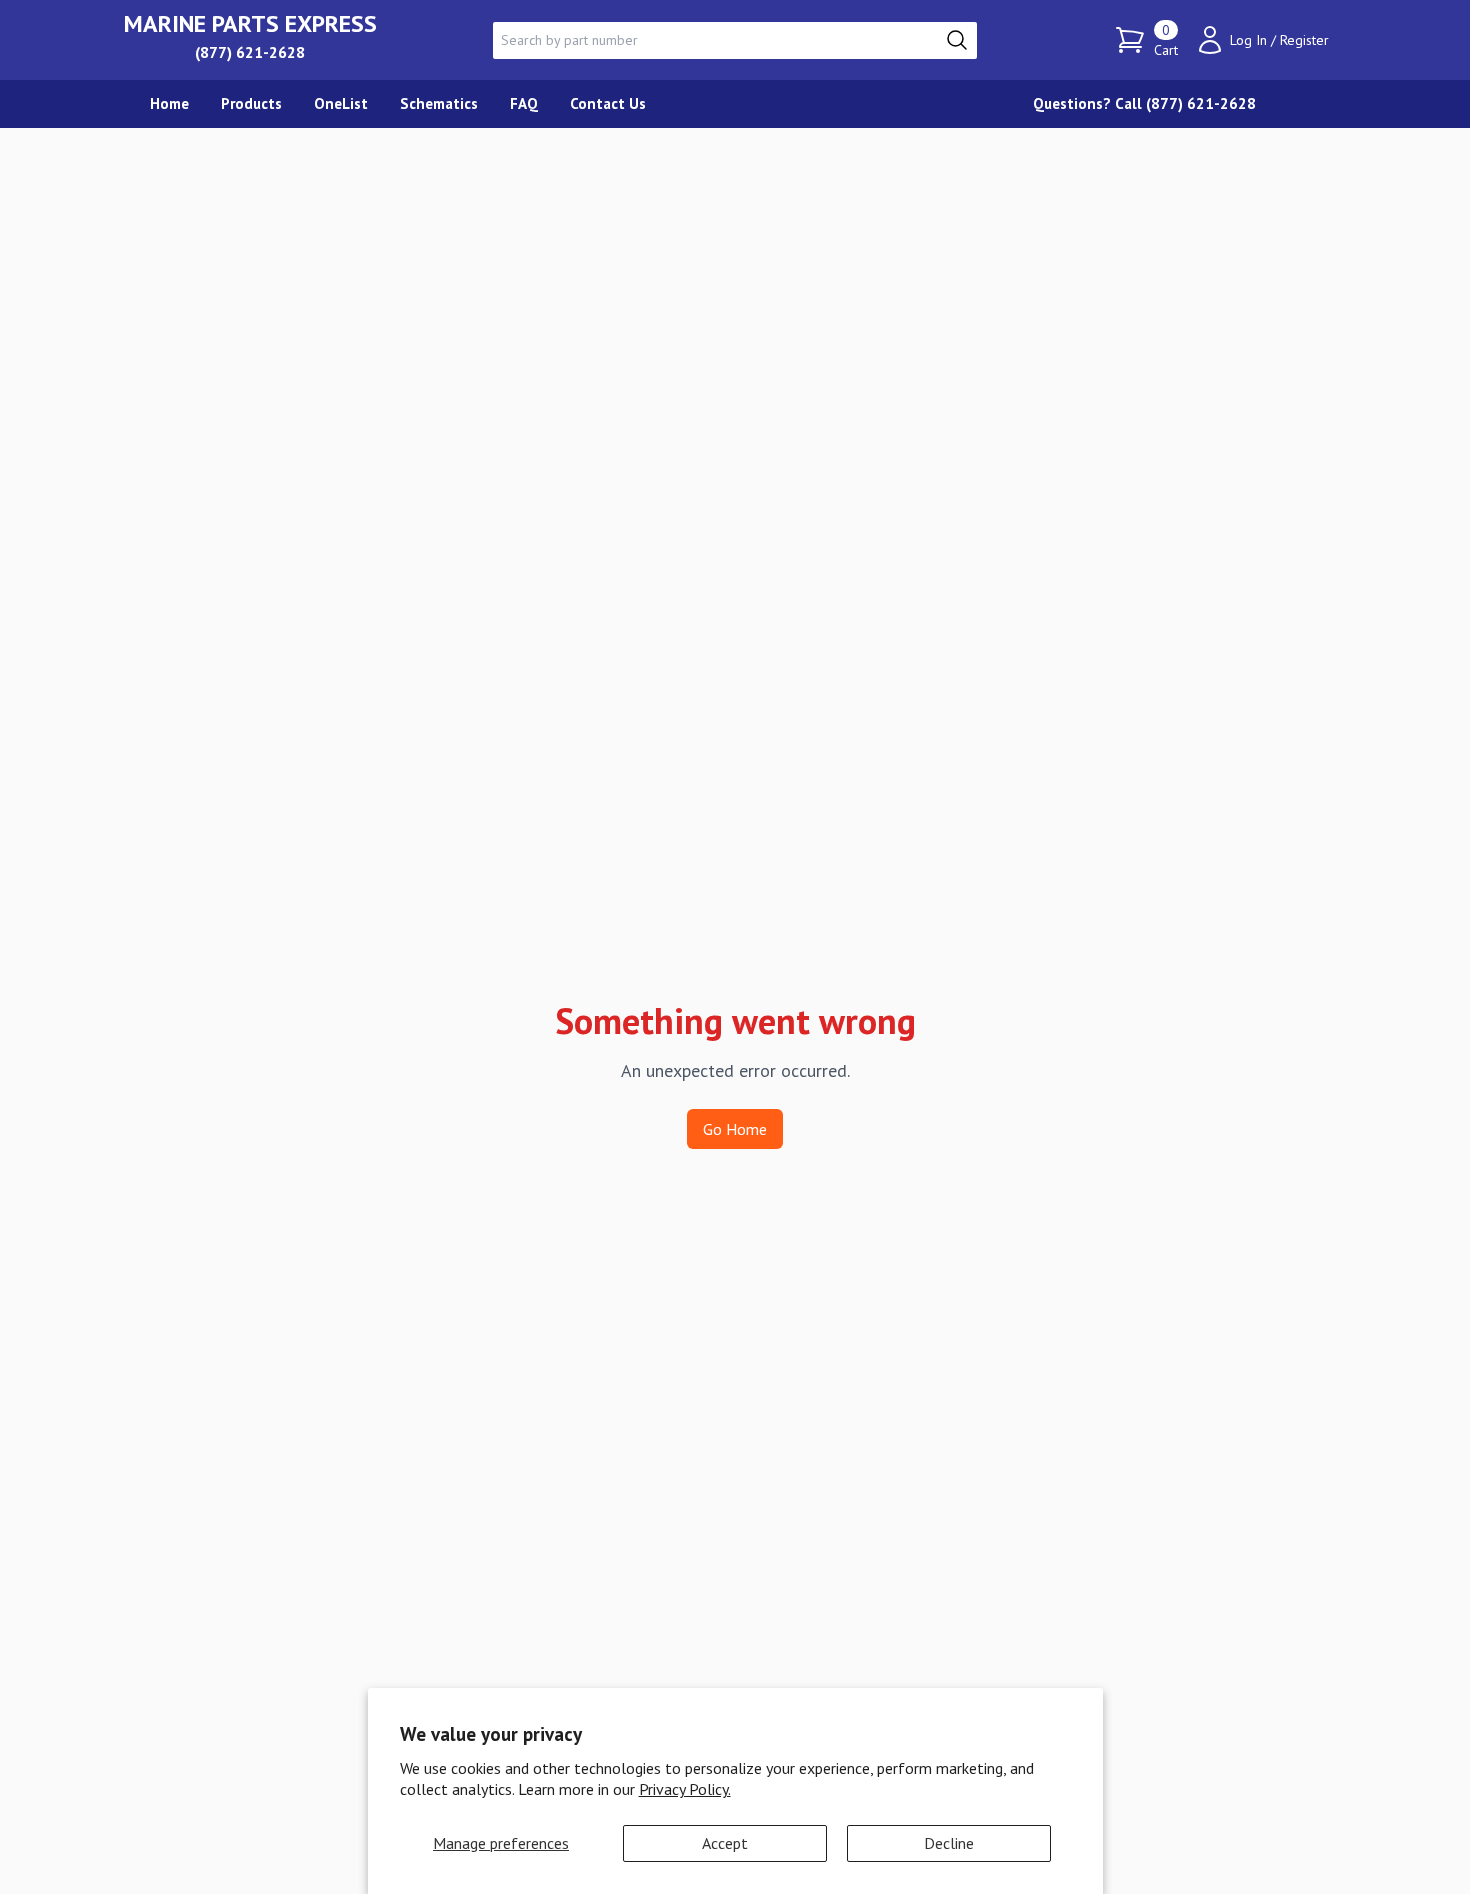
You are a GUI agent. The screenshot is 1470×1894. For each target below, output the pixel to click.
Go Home (735, 1129)
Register (1304, 40)
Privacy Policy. (685, 1789)
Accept (725, 1843)
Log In (1248, 40)
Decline (949, 1843)
